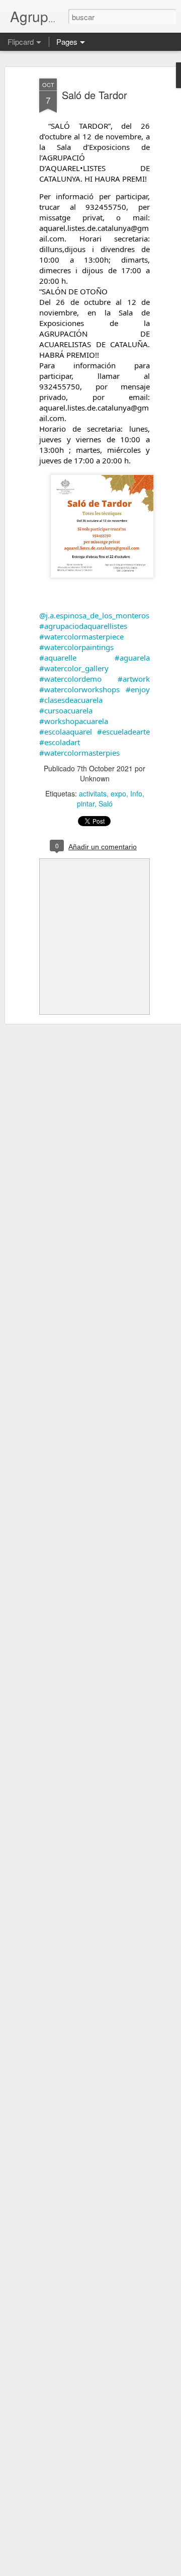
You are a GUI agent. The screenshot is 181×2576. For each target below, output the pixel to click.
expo (118, 793)
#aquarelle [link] (58, 658)
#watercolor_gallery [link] (74, 668)
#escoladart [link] (60, 742)
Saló (106, 803)
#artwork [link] (134, 679)
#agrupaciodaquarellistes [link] (83, 626)
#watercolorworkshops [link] (79, 689)
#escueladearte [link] (123, 732)
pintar (86, 803)
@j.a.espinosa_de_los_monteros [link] (94, 615)
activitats (93, 793)
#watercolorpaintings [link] (76, 647)
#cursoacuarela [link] (66, 710)
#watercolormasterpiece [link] (81, 636)
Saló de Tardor (95, 95)
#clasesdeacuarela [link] (71, 700)
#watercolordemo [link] (70, 679)
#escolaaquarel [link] (66, 732)
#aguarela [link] (132, 658)
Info (136, 793)
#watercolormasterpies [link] (79, 753)
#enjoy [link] (138, 689)
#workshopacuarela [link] (74, 721)
